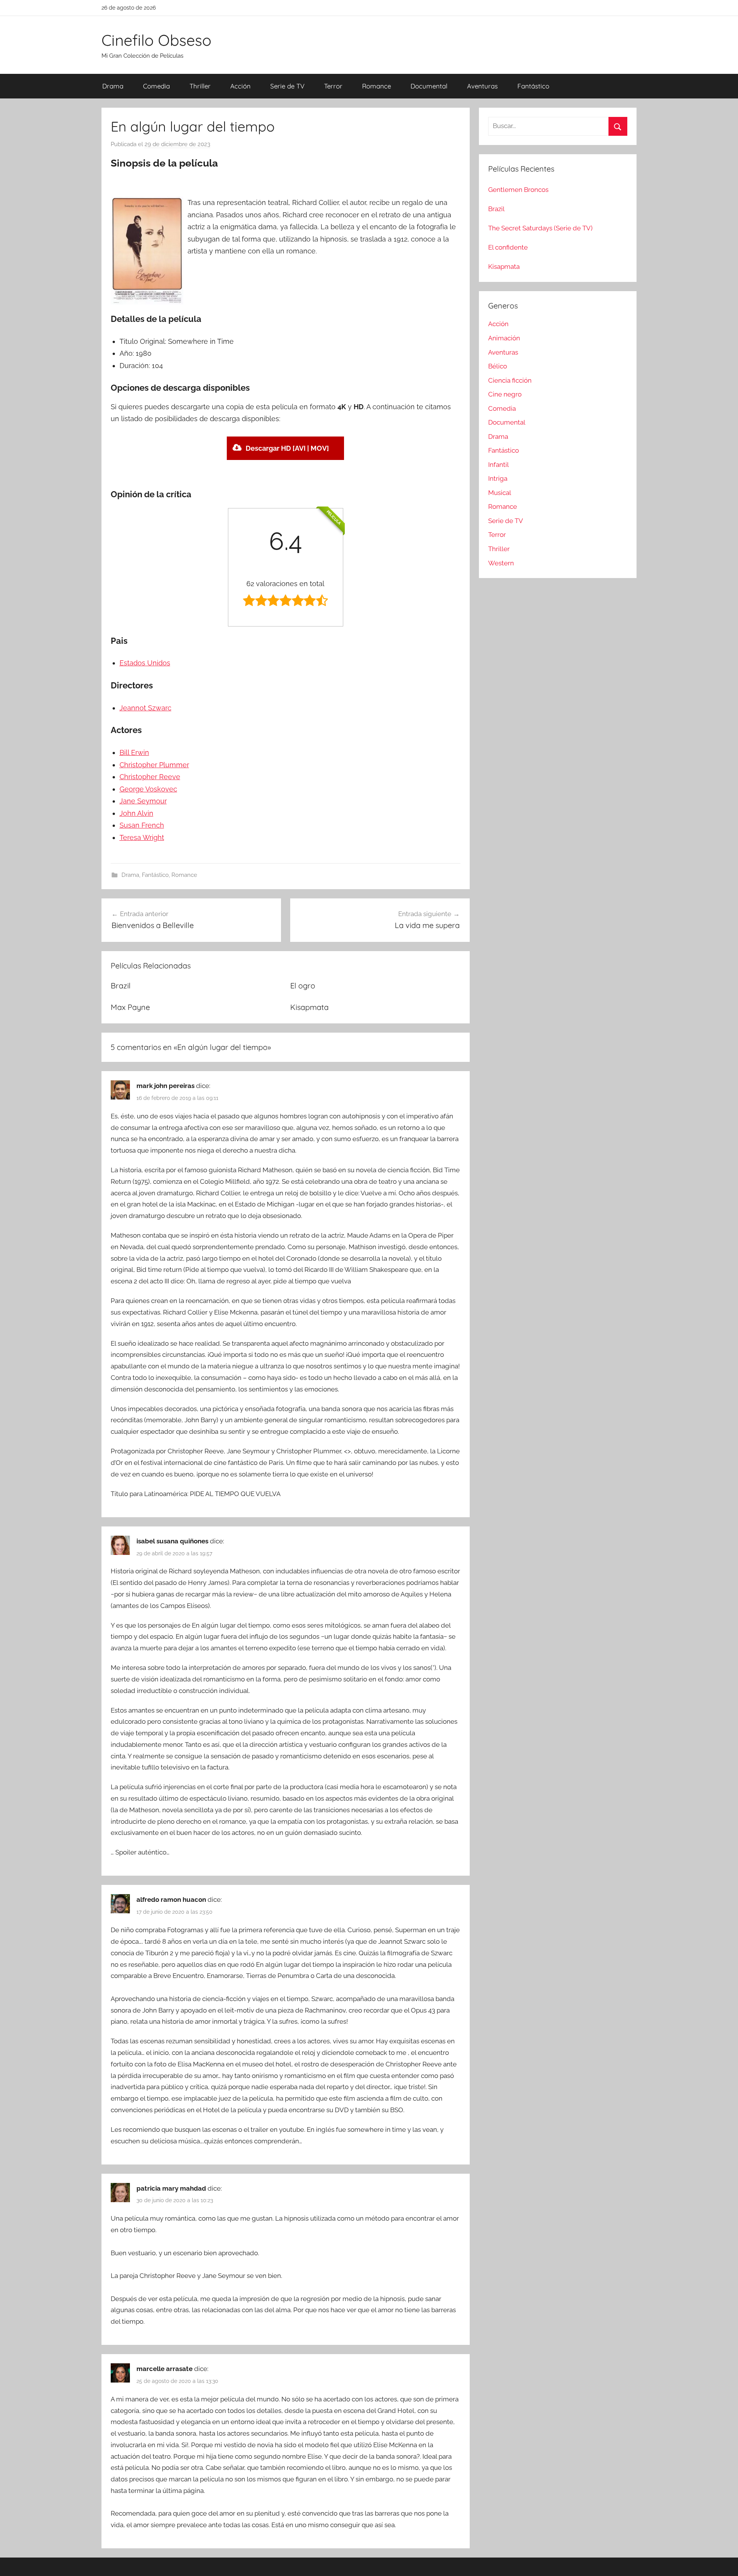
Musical (500, 493)
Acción (240, 86)
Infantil (499, 465)
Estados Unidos (145, 663)
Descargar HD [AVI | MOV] (287, 448)
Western (501, 563)
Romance (376, 86)
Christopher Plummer (154, 765)
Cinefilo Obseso (156, 40)
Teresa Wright (142, 837)
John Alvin (136, 813)
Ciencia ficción (510, 380)
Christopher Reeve (150, 777)
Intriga (498, 478)
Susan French (142, 825)
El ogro (303, 986)
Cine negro (505, 394)
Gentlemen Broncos (518, 190)
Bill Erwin (134, 752)
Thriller (200, 86)
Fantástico (533, 86)
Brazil (121, 986)
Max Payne (130, 1007)
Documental (429, 86)
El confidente (508, 247)
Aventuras (482, 86)
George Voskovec (148, 789)
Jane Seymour (143, 801)
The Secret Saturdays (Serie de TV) (540, 228)
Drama (113, 86)
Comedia (156, 86)
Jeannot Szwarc (145, 708)
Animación (504, 338)
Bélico (498, 366)
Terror (333, 86)
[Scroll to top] (723, 2561)
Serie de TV (287, 86)
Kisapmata (309, 1007)
